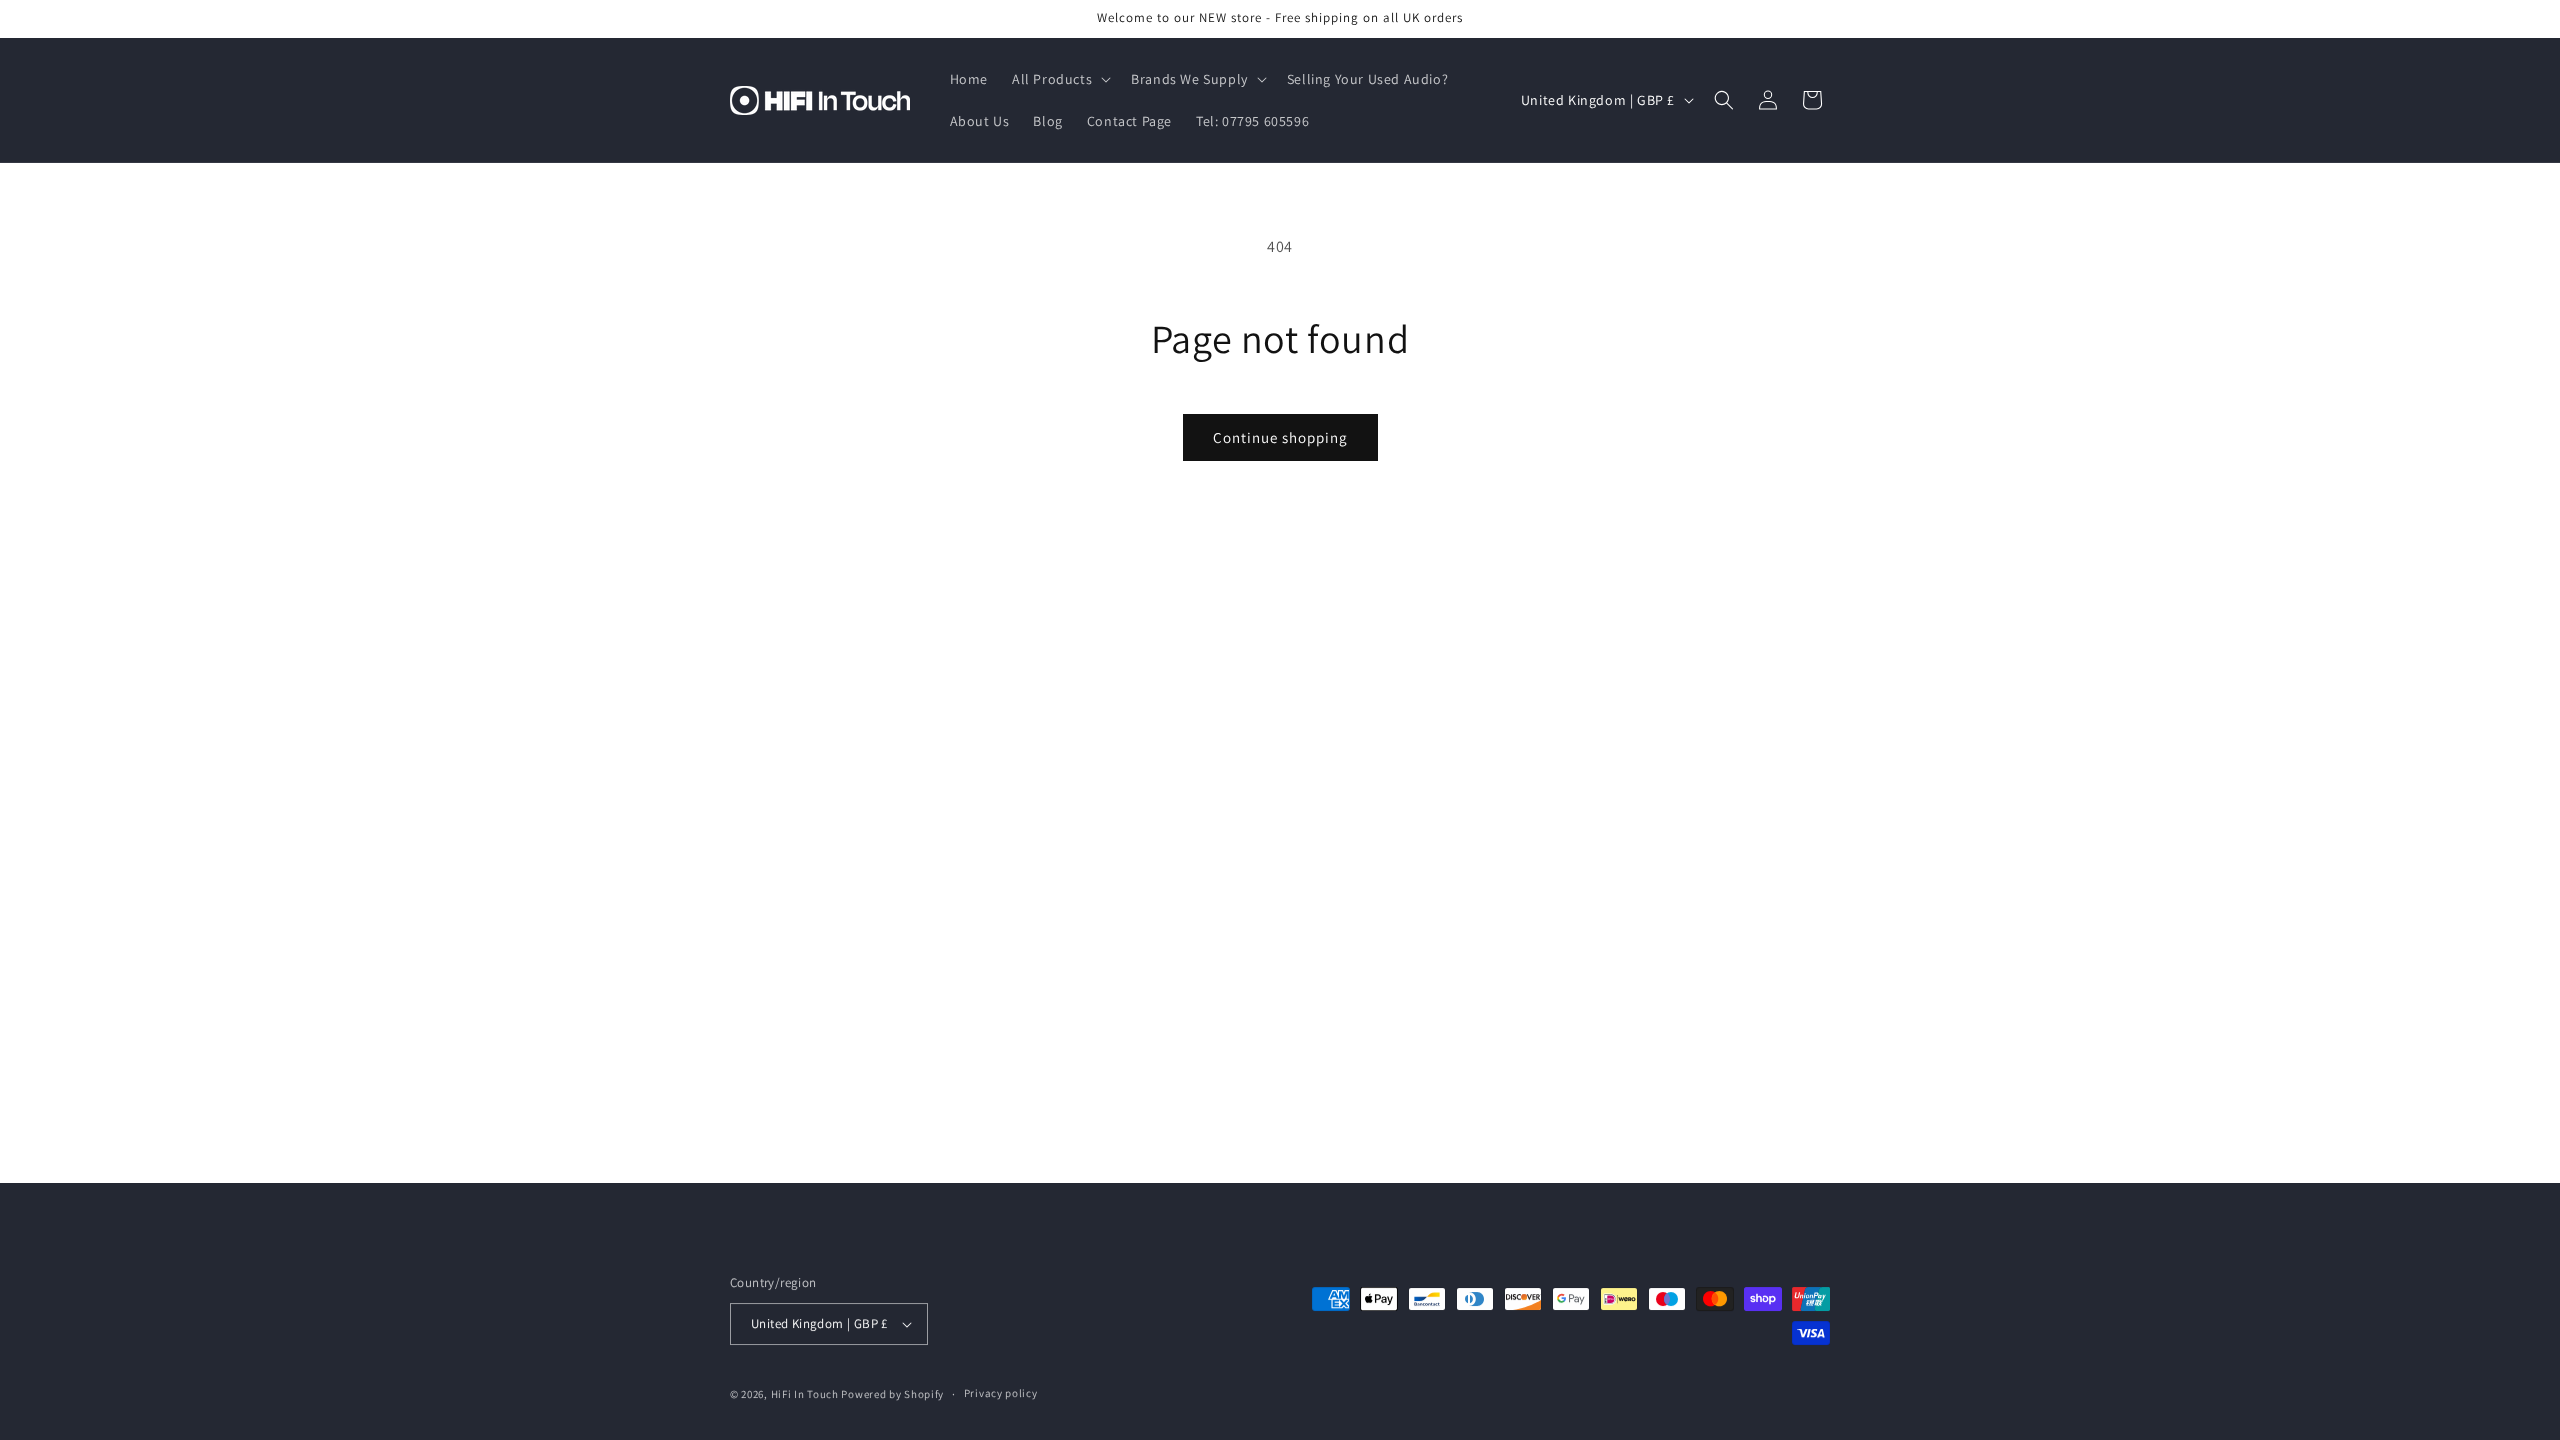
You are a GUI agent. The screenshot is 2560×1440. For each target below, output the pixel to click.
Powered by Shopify (892, 1394)
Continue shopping (1280, 437)
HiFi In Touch (805, 1394)
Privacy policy (1001, 1393)
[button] (1059, 79)
